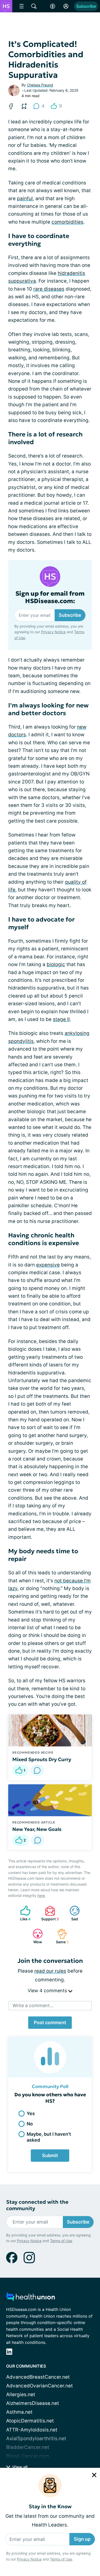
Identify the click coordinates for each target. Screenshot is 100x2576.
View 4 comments (48, 1991)
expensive (48, 1265)
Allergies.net (21, 2395)
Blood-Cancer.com (28, 2456)
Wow (35, 1936)
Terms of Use (61, 2559)
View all (19, 2467)
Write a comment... (33, 2005)
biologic (56, 964)
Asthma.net (19, 2412)
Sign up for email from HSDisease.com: (50, 597)
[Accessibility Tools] (53, 6)
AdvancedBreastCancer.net (38, 2377)
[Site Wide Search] (34, 6)
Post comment (50, 2022)
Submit (50, 2155)
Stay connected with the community (37, 2205)
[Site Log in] (66, 6)
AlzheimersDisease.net (33, 2403)
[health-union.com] (31, 2298)
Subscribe (86, 6)
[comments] (37, 1770)
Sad (71, 1913)
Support (49, 1913)
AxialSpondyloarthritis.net (36, 2439)
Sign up (82, 2539)
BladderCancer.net (28, 2447)
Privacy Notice (29, 2559)
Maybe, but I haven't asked (49, 2137)
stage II (61, 1019)
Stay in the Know (50, 2507)
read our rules (50, 1971)
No (30, 2124)
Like (23, 1913)
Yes (31, 2113)
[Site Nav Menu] (22, 6)
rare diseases (49, 289)
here (41, 1895)
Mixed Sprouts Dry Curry (42, 1759)
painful (25, 199)
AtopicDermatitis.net (30, 2421)
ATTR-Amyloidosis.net (32, 2430)
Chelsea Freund (40, 85)
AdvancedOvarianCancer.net (39, 2386)
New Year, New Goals (37, 1829)
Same (60, 1936)
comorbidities (67, 222)
